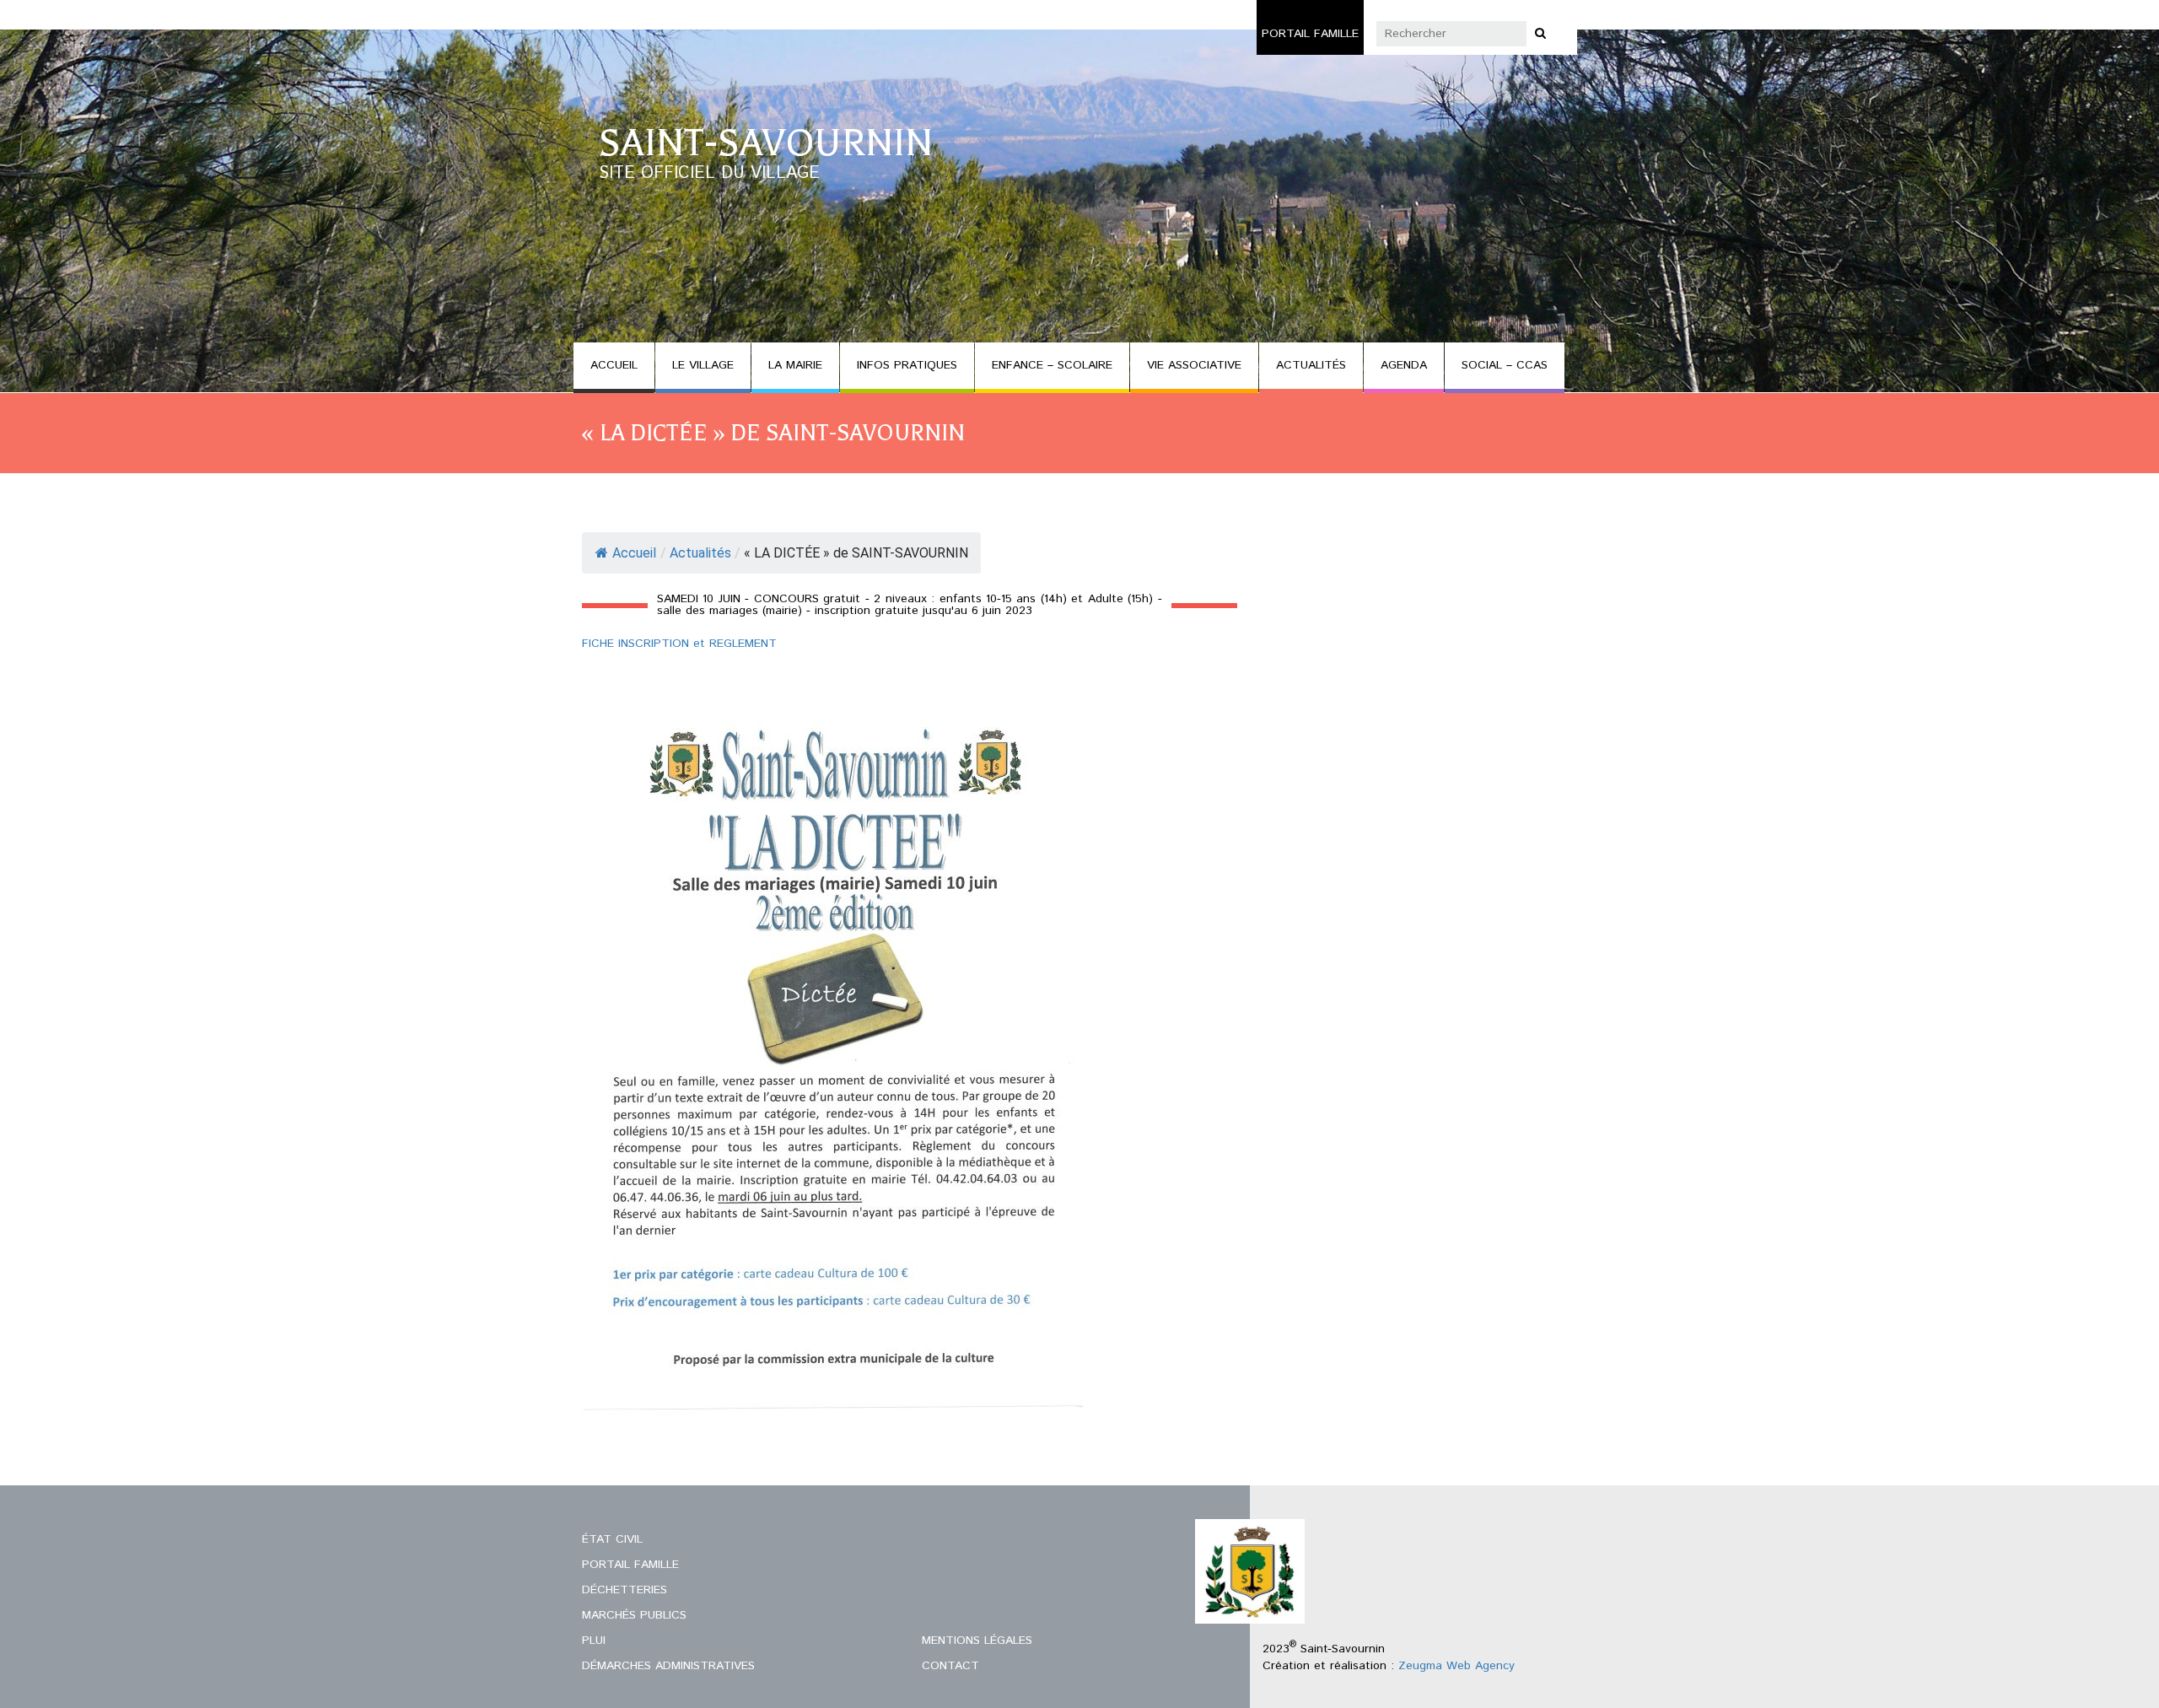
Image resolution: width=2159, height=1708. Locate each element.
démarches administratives (668, 1666)
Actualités (700, 553)
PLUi (594, 1641)
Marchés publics (634, 1615)
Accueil (634, 553)
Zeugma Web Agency (1456, 1666)
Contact (950, 1666)
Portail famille (1310, 34)
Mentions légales (977, 1641)
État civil (612, 1539)
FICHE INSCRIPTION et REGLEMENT (679, 644)
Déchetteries (625, 1590)
